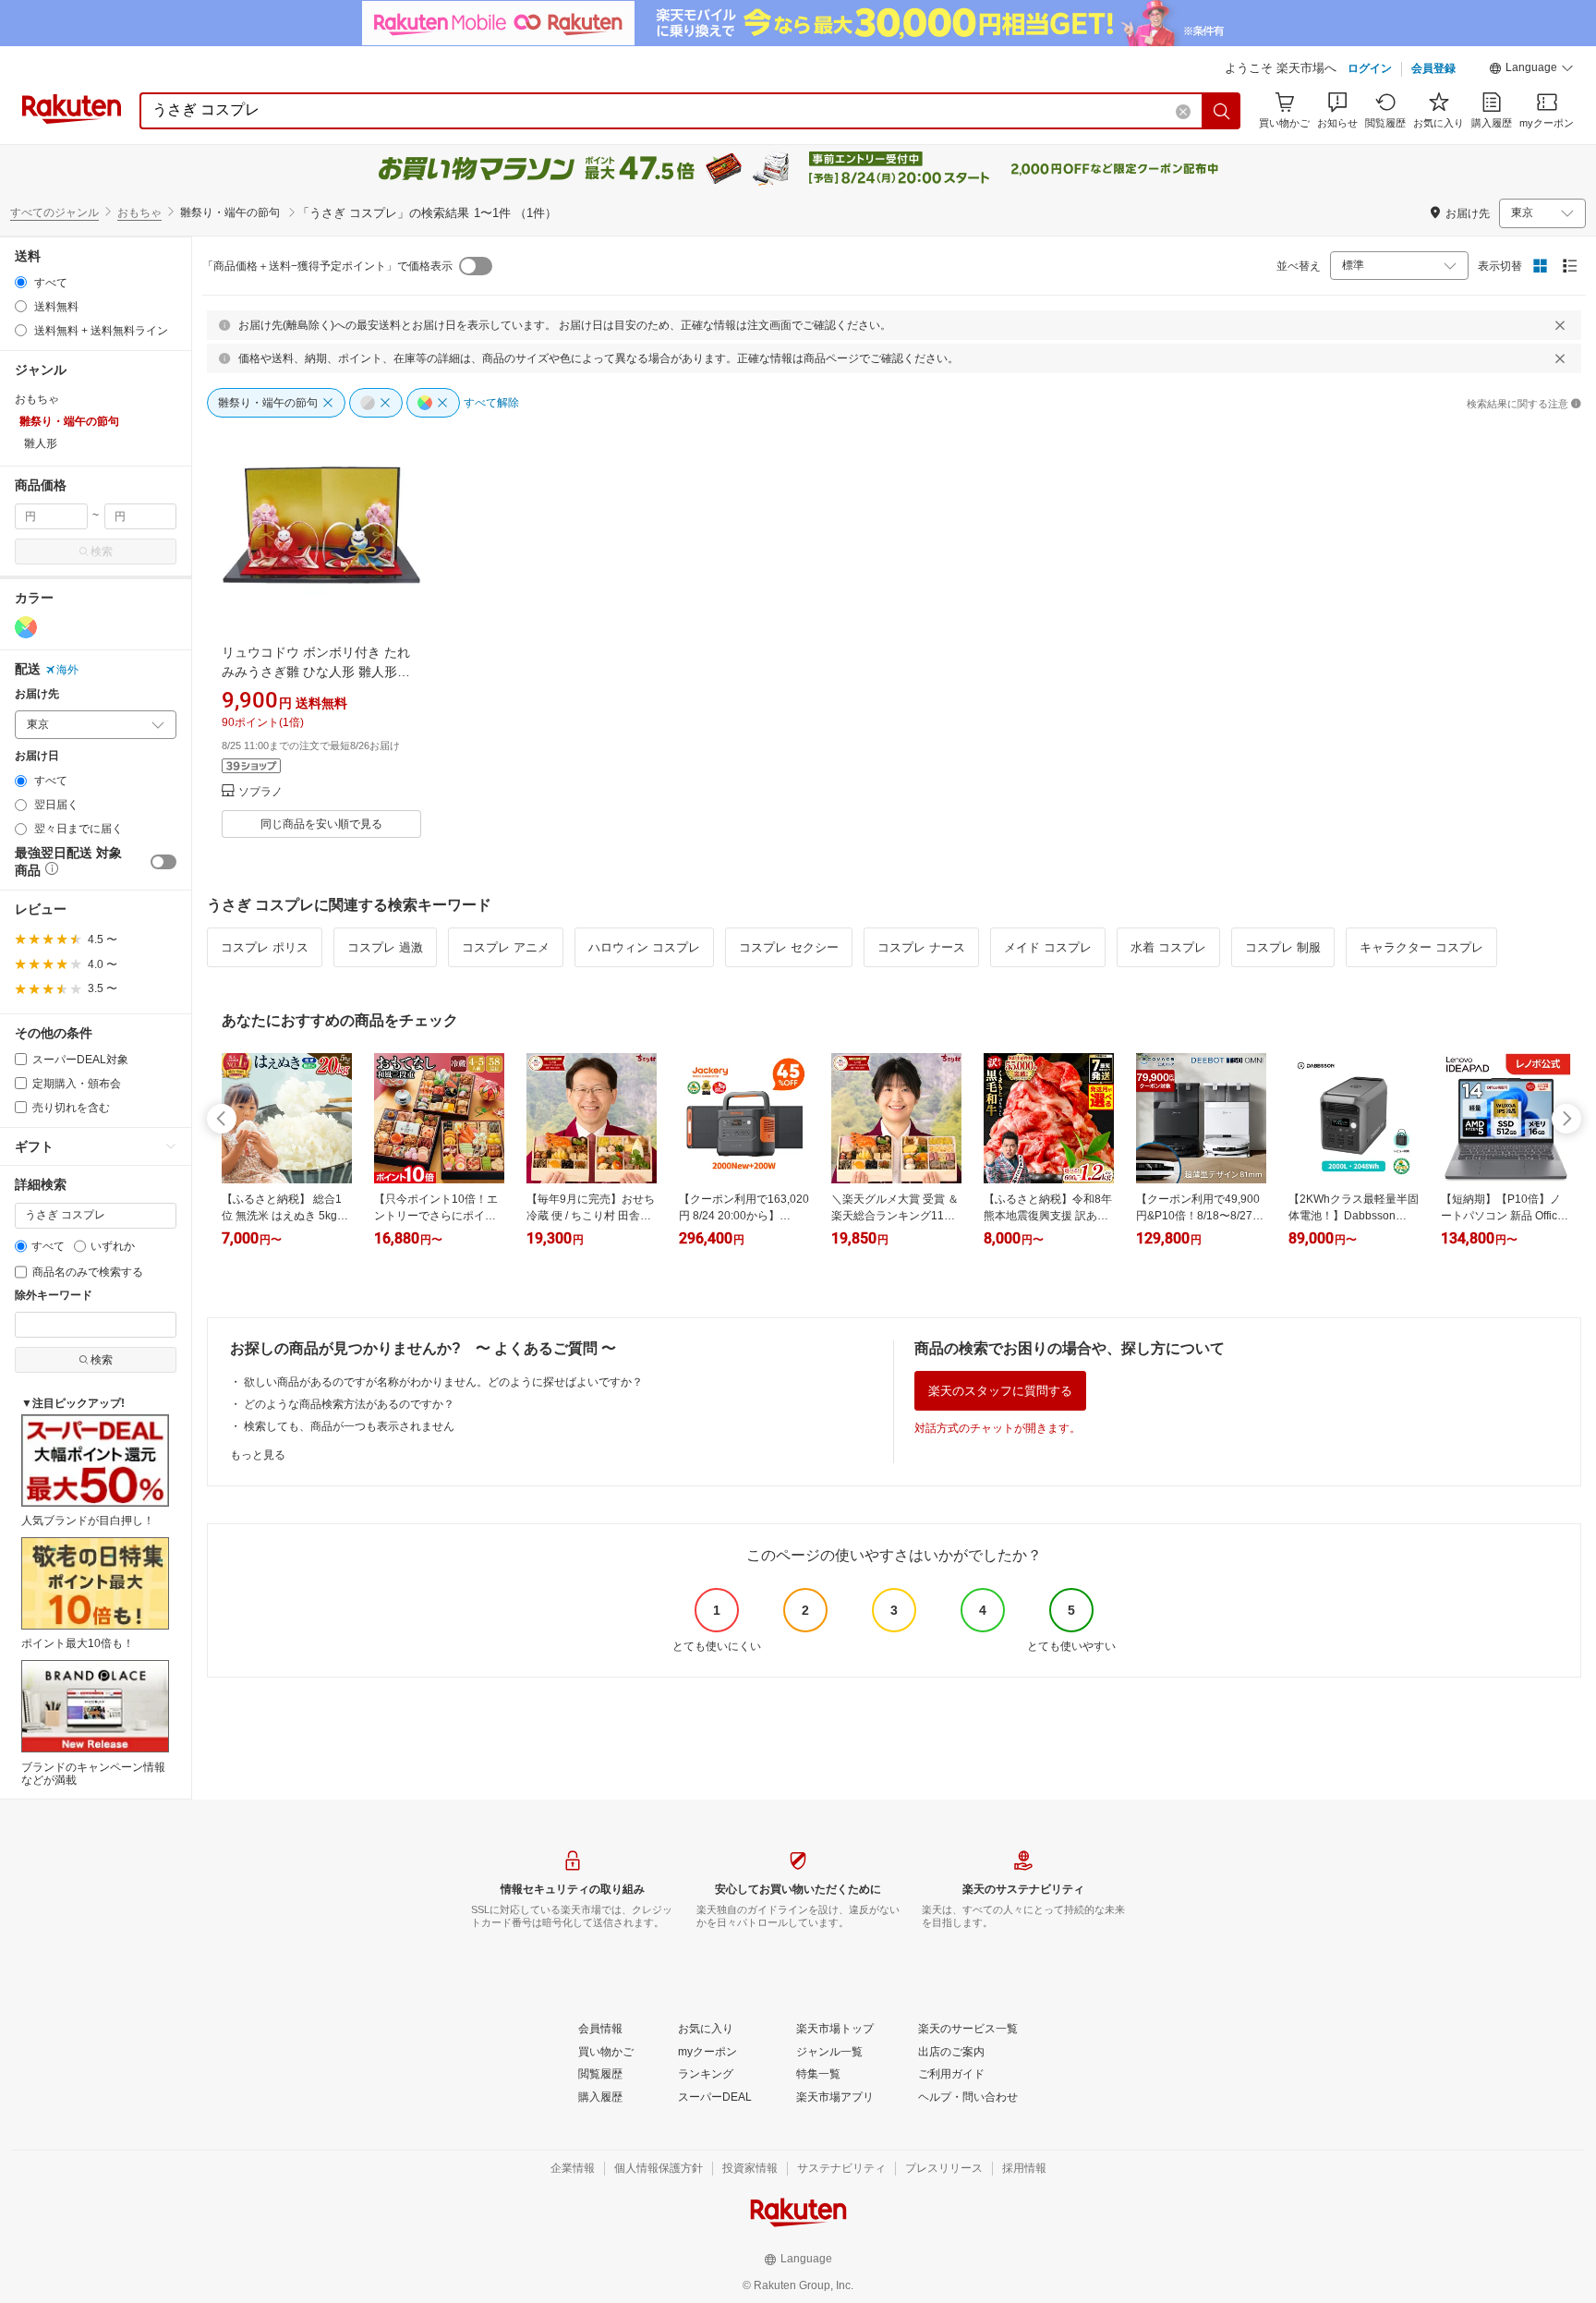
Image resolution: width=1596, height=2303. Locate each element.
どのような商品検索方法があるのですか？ (349, 1404)
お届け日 (37, 756)
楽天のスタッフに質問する (1000, 1391)
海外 (67, 670)
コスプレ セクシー (789, 947)
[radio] (21, 282)
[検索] (1222, 111)
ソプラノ (260, 792)
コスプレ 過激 (385, 947)
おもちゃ (139, 212)
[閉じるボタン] (1560, 325)
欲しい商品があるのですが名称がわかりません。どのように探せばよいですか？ (443, 1382)
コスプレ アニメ (506, 947)
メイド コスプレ (1048, 947)
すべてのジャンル (54, 212)
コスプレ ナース (921, 947)
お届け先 (37, 694)
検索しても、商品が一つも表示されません (349, 1426)
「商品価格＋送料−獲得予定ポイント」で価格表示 (327, 266)
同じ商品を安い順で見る (321, 824)
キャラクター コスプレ (1421, 947)
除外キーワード (54, 1296)
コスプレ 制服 (1283, 947)
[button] (1531, 70)
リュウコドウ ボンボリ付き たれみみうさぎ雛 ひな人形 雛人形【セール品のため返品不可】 (316, 672)
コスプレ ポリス (265, 947)
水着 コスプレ (1168, 947)
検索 (102, 552)
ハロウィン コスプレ (644, 947)
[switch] (163, 862)
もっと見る (258, 1455)
